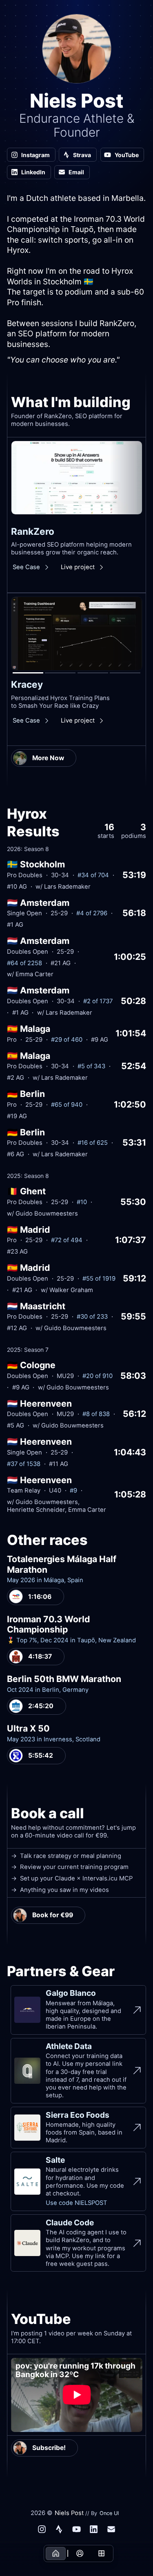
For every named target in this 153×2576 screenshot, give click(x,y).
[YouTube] (77, 2529)
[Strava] (59, 2529)
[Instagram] (42, 2529)
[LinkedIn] (94, 2529)
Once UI (109, 2513)
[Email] (111, 2529)
